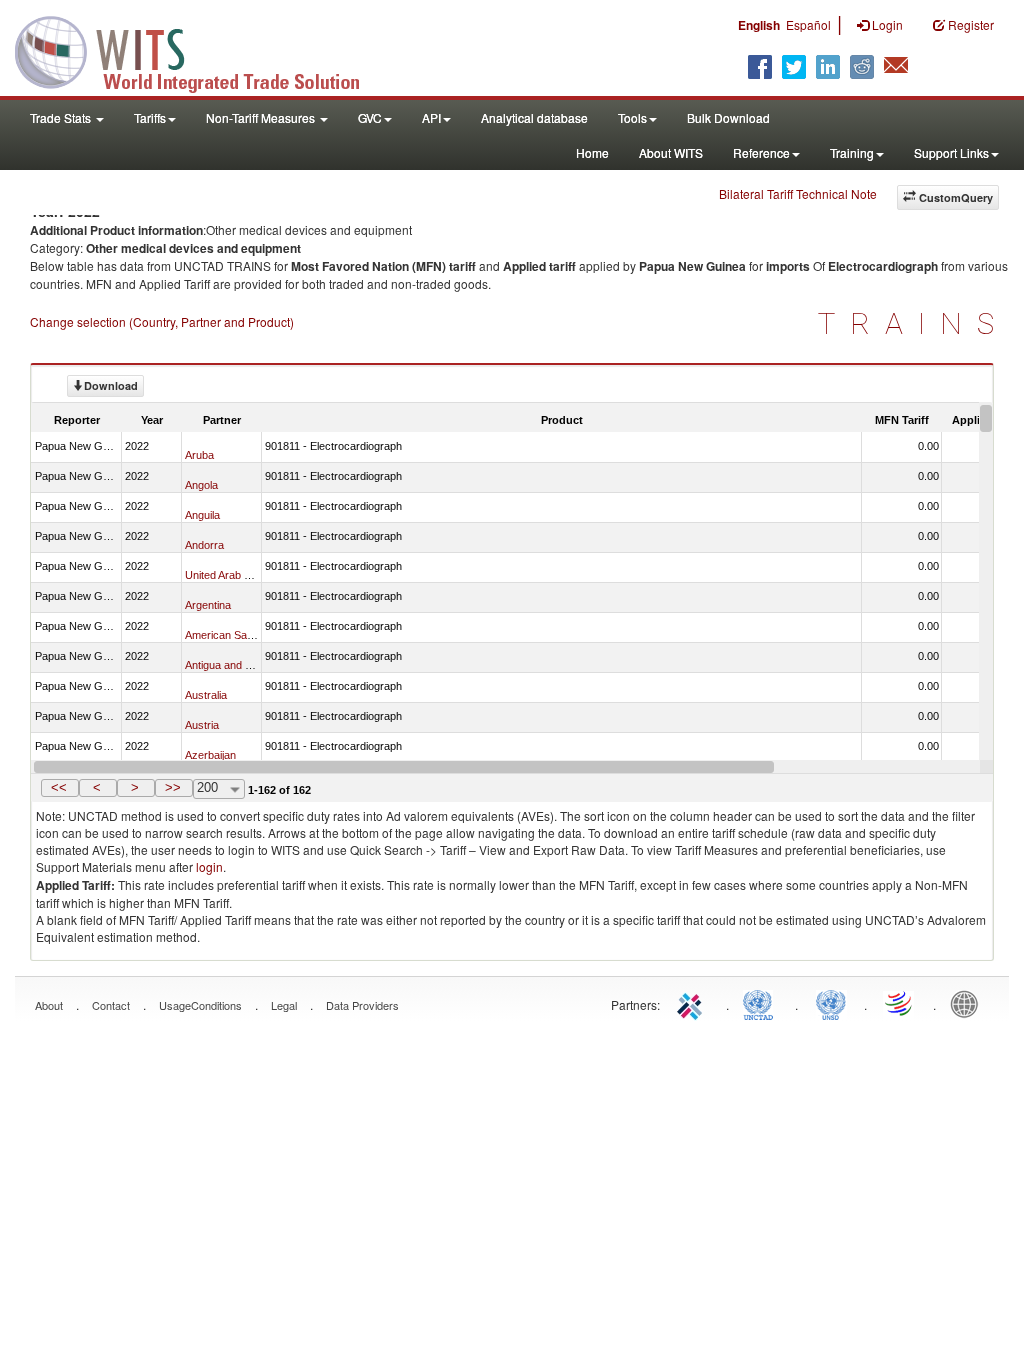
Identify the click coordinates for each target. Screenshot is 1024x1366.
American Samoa (226, 635)
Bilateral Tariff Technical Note (798, 193)
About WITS (671, 152)
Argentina (208, 605)
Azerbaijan (210, 755)
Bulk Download (728, 117)
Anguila (202, 515)
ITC (693, 1003)
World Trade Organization (900, 1003)
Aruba (199, 455)
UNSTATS (831, 1003)
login (209, 866)
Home (592, 152)
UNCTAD (762, 1003)
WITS (200, 50)
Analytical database (534, 117)
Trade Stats (62, 117)
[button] (60, 788)
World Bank (969, 1003)
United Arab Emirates (236, 575)
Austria (202, 725)
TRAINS (913, 323)
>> (173, 787)
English (759, 25)
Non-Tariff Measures (262, 117)
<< (59, 787)
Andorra (204, 545)
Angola (201, 485)
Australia (206, 695)
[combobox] (219, 789)
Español (808, 24)
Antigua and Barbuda (235, 665)
